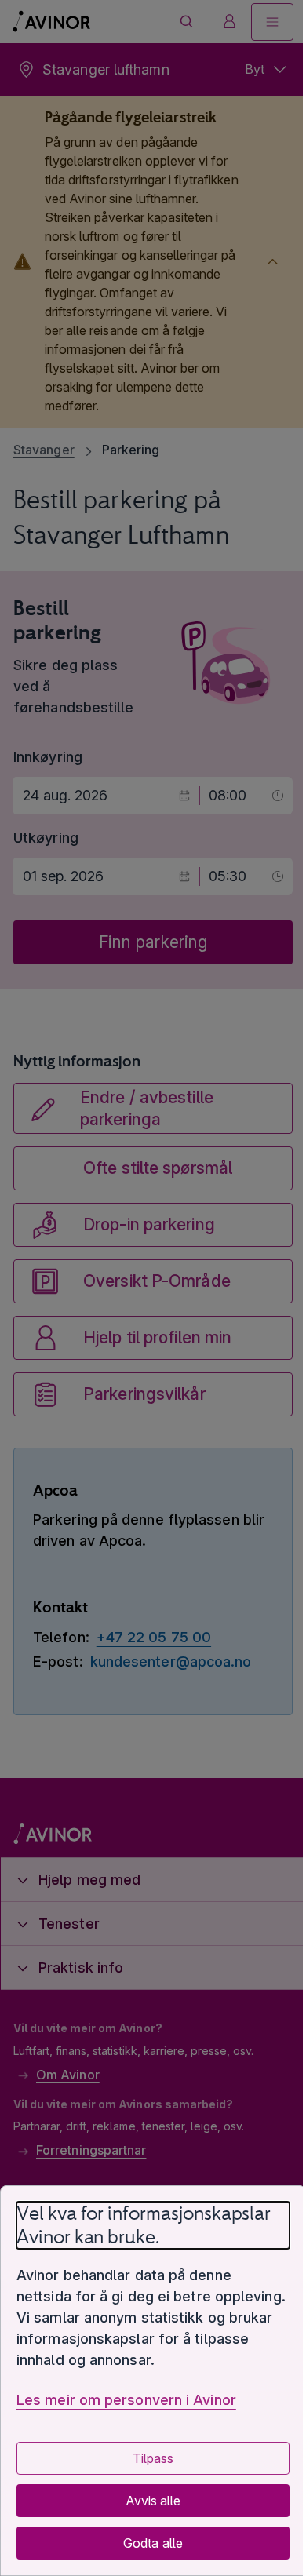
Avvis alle (147, 2501)
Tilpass (147, 2458)
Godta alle (147, 2543)
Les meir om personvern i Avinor (126, 2400)
